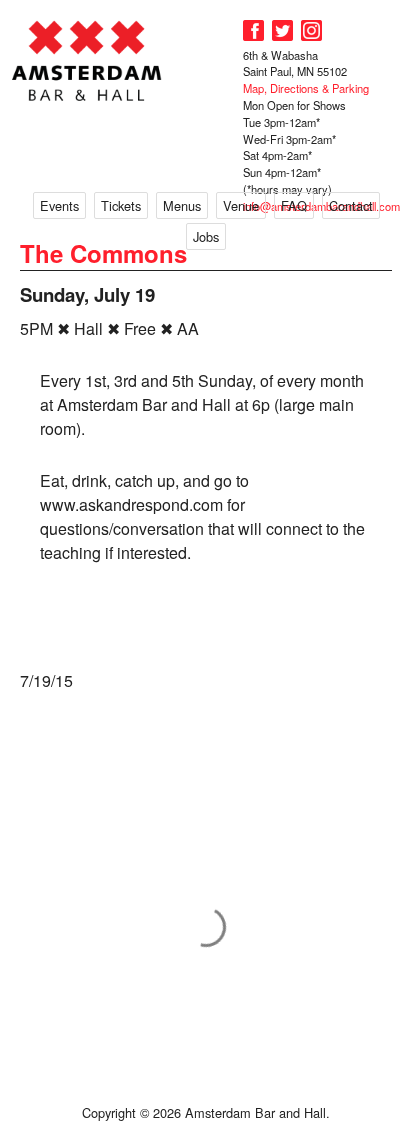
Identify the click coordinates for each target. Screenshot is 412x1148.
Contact (351, 205)
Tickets (121, 205)
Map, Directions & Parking (306, 88)
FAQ (294, 205)
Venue (241, 205)
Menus (182, 205)
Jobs (206, 236)
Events (59, 205)
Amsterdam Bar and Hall (87, 60)
